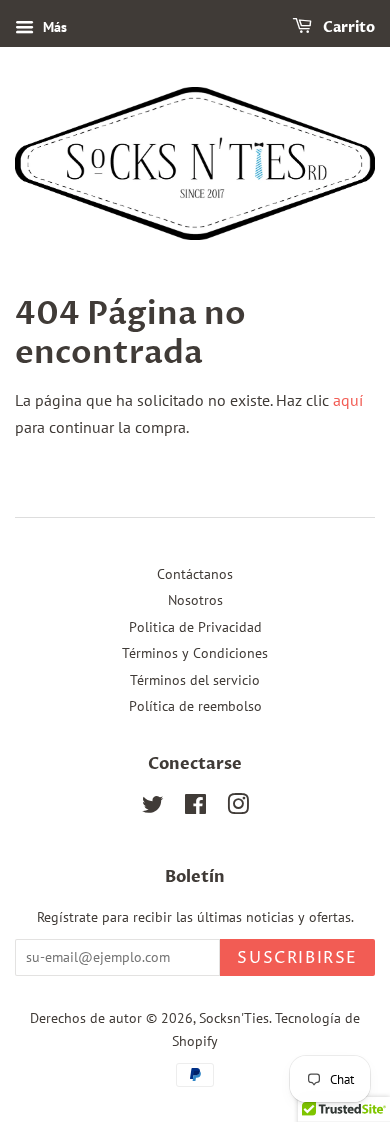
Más (53, 27)
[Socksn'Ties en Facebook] (195, 808)
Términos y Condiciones (195, 653)
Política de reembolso (195, 706)
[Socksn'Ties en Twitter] (153, 808)
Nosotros (195, 600)
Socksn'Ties (234, 1018)
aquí (348, 400)
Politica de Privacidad (195, 627)
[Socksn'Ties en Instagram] (238, 808)
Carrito (347, 27)
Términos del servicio (195, 680)
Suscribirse (297, 958)
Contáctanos (195, 574)
